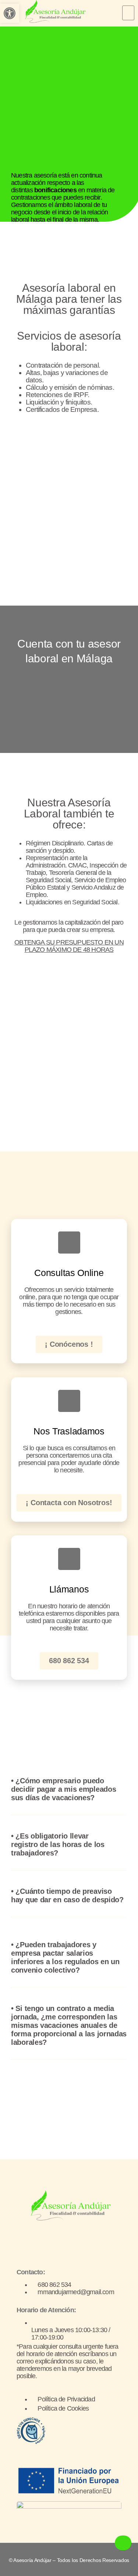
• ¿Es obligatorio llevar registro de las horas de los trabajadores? (58, 1844)
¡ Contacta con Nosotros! (69, 1503)
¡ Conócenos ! (69, 1344)
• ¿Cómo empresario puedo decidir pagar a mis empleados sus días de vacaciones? (63, 1789)
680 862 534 (69, 1661)
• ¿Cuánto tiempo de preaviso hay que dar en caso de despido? (67, 1895)
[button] (128, 13)
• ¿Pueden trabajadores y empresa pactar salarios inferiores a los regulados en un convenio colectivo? (65, 1957)
